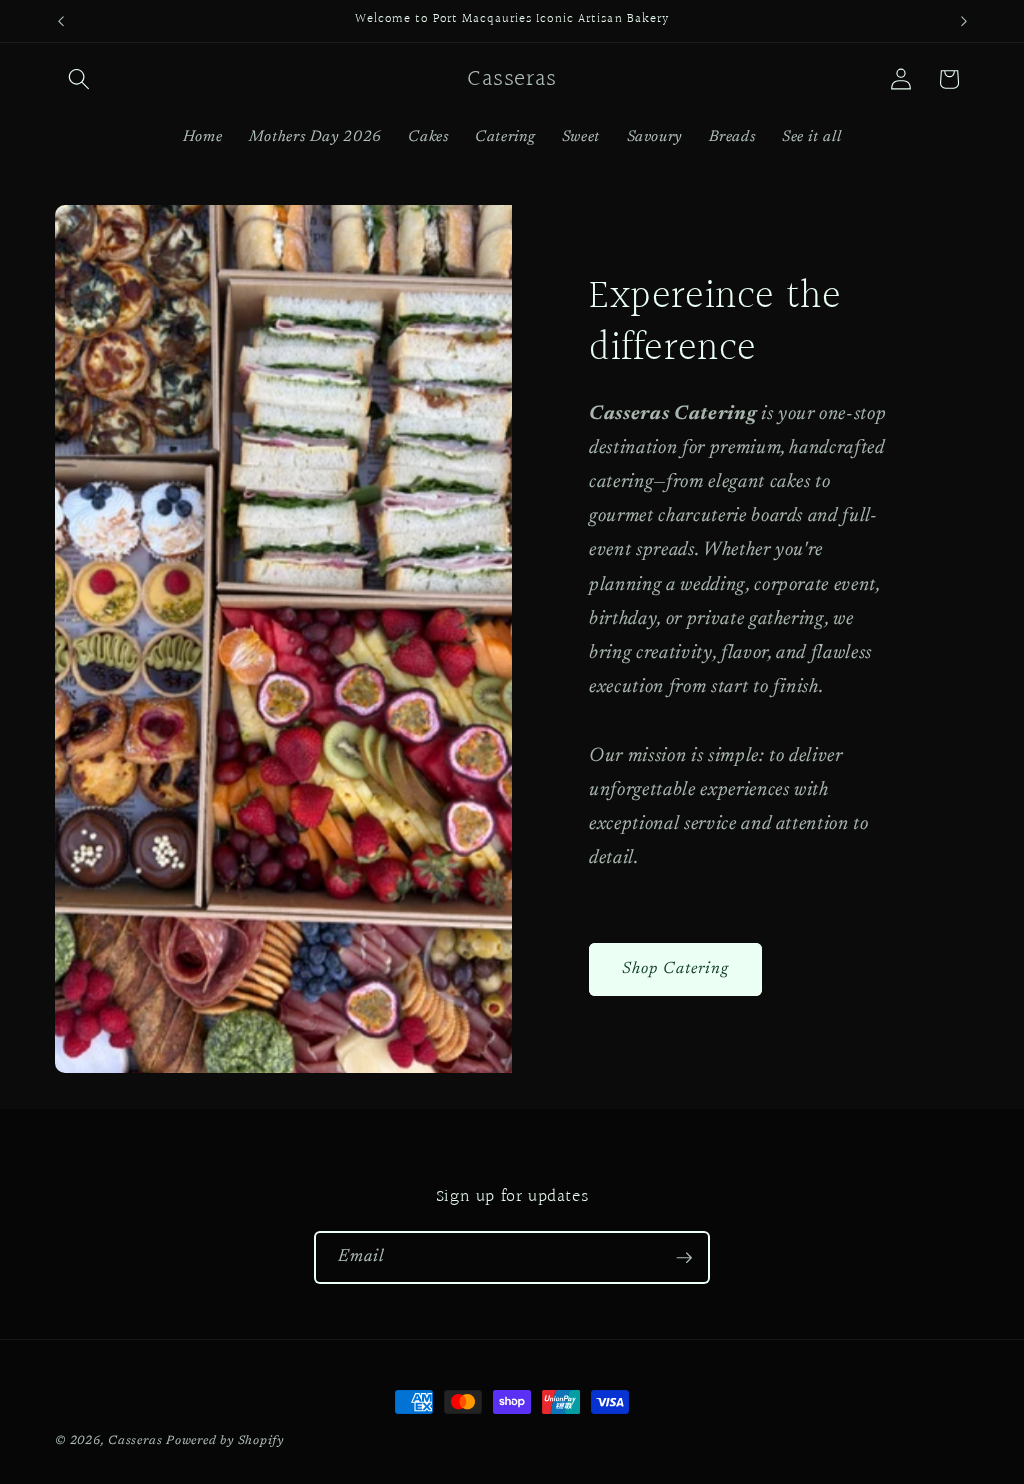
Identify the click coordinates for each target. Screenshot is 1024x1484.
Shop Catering (675, 969)
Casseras (135, 1441)
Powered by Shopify (225, 1441)
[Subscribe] (684, 1258)
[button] (79, 79)
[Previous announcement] (61, 21)
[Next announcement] (964, 21)
